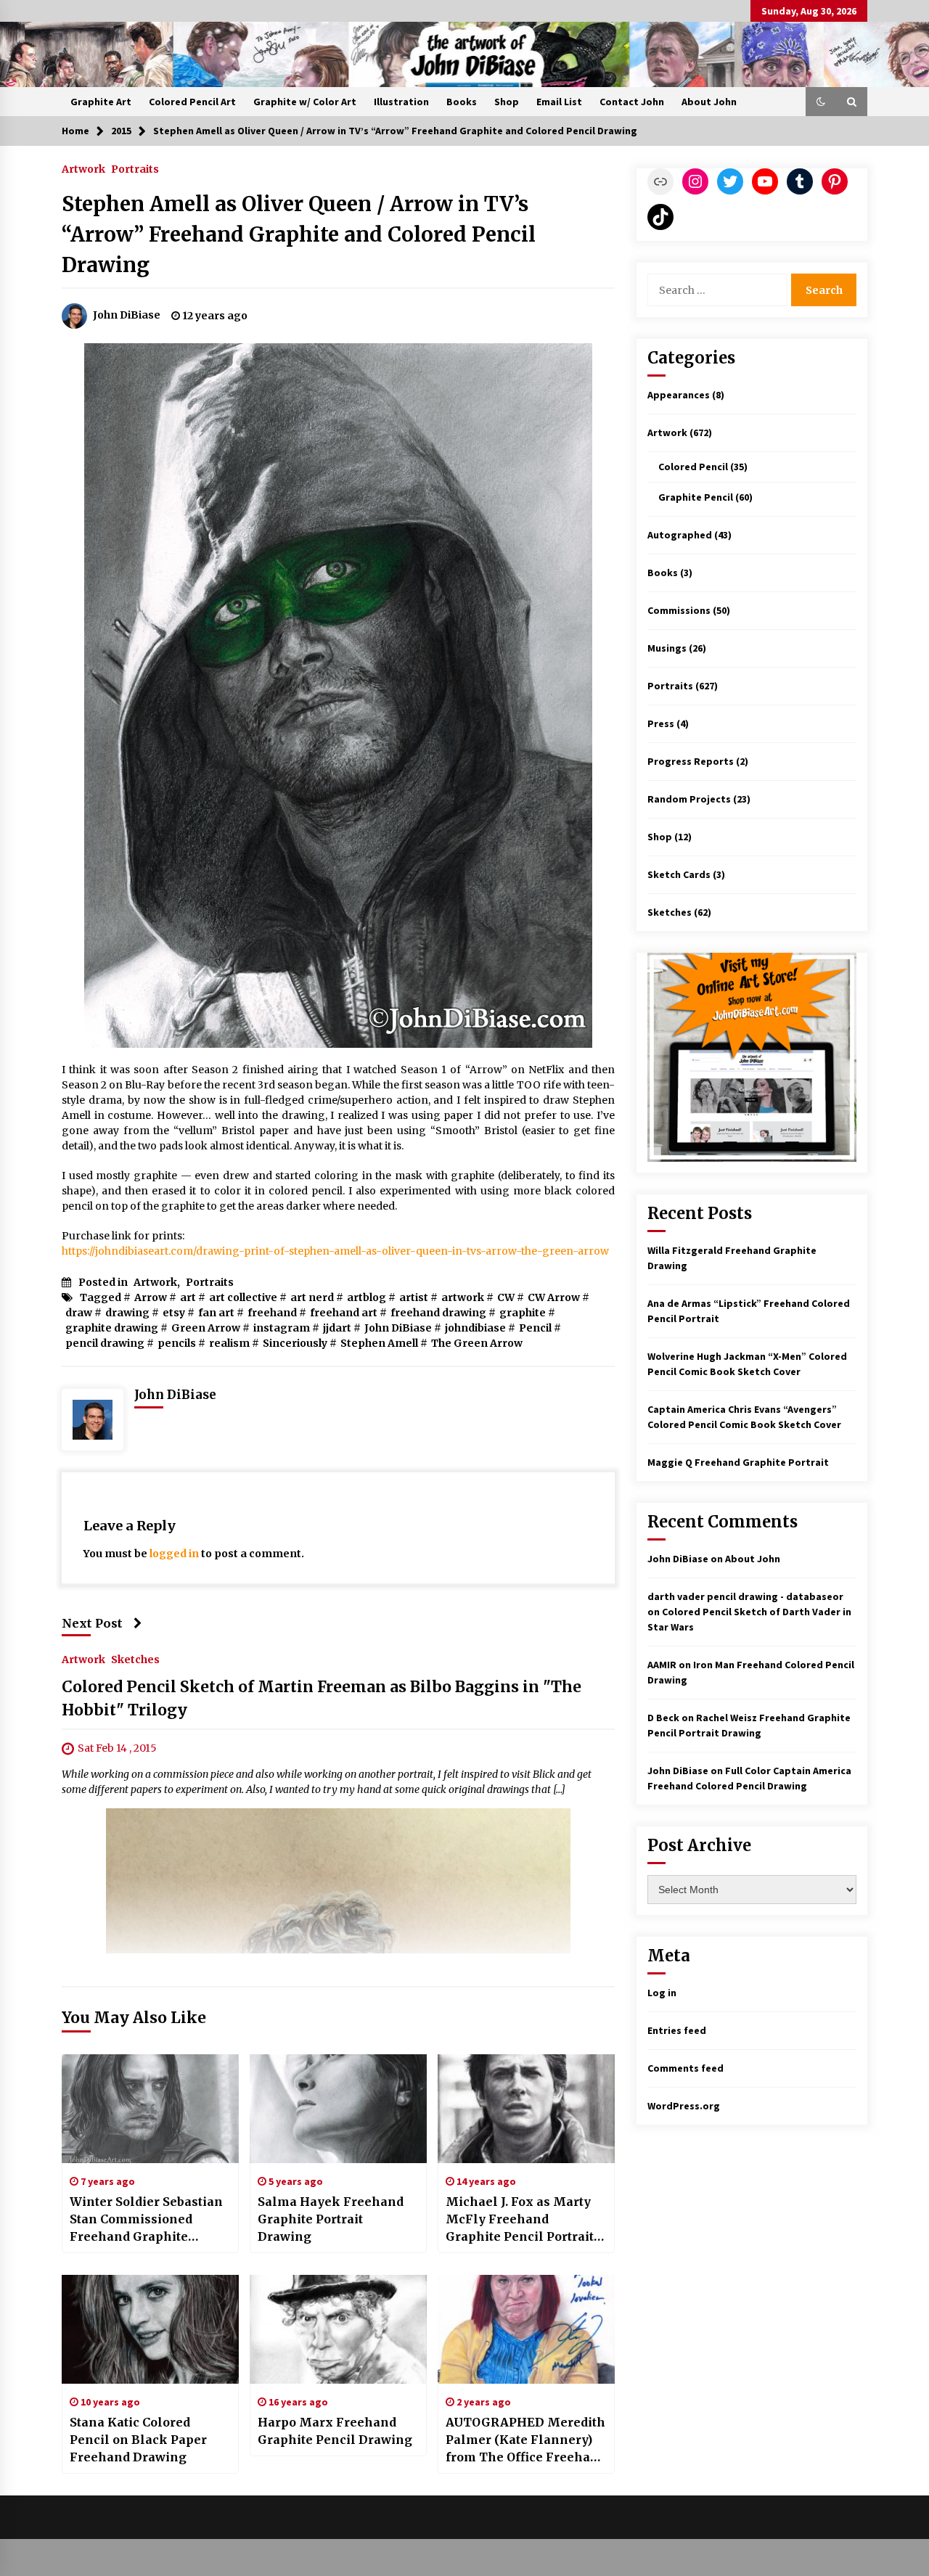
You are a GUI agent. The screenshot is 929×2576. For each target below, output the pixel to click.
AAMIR (662, 1665)
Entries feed (677, 2030)
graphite (523, 1313)
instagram (282, 1328)
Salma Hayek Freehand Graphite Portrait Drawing (331, 2219)
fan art (216, 1313)
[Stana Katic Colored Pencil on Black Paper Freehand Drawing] (150, 2329)
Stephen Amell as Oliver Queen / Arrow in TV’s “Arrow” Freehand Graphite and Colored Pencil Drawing (299, 234)
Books (462, 102)
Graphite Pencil (696, 497)
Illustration (401, 102)
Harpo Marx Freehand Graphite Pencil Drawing (335, 2431)
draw (79, 1313)
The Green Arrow (477, 1343)
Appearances (679, 395)
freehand (272, 1313)
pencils (177, 1343)
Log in (662, 1993)
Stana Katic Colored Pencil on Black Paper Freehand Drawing (138, 2440)
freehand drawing (438, 1313)
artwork (463, 1297)
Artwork (83, 168)
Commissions (679, 610)
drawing (127, 1313)
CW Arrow (554, 1297)
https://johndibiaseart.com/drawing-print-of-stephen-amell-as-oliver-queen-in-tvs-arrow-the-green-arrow (335, 1251)
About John (709, 102)
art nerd (312, 1297)
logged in (174, 1554)
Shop (507, 102)
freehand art (344, 1313)
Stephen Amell (379, 1343)
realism (229, 1343)
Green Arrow (206, 1328)
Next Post (92, 1623)
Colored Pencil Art (192, 102)
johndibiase (475, 1328)
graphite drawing (112, 1328)
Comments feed (686, 2068)
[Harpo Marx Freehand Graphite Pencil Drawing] (338, 2329)
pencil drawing (105, 1343)
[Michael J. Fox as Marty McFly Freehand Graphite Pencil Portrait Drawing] (526, 2109)
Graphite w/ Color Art (305, 102)
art (188, 1297)
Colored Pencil (693, 467)
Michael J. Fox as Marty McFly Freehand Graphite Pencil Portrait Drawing (520, 2220)
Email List (559, 102)
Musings (667, 648)
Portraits (135, 168)
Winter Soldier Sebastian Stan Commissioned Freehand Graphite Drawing (146, 2220)
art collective (243, 1297)
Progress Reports (691, 761)
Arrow (151, 1297)
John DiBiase (398, 1328)
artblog (367, 1297)
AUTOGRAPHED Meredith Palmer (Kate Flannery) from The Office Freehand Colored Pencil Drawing (526, 2440)
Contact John (632, 102)
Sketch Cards (679, 874)
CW (506, 1297)
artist (414, 1297)
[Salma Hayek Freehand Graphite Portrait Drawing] (338, 2109)
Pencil (535, 1328)
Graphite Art (101, 102)
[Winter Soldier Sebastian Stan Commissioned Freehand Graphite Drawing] (150, 2109)
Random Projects (689, 799)
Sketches (135, 1660)
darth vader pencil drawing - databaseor (745, 1596)
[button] (821, 102)
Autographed (680, 535)
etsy (174, 1313)
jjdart (337, 1328)
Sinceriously (295, 1343)
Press (661, 723)
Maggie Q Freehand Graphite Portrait (738, 1462)
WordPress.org (684, 2106)
